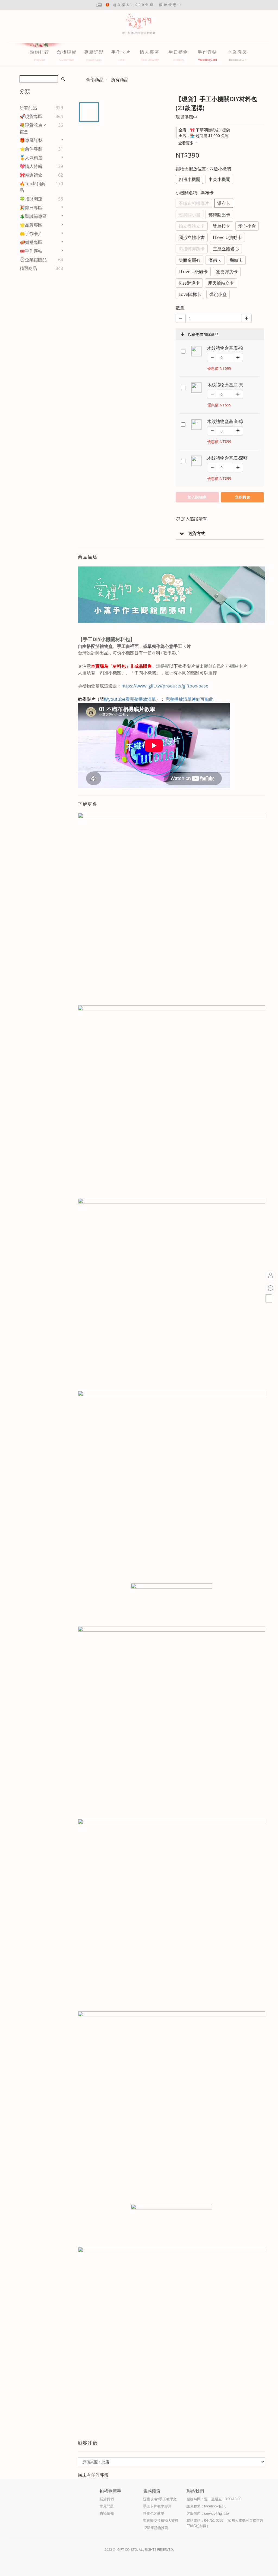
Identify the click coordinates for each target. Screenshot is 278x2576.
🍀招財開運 (31, 199)
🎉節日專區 (31, 208)
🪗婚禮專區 (31, 242)
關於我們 (107, 2499)
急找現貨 (67, 52)
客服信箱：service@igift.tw (208, 2513)
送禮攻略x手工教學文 (160, 2499)
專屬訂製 (94, 52)
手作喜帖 (207, 52)
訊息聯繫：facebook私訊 (206, 2506)
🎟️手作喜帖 (31, 251)
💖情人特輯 (31, 166)
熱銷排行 (40, 52)
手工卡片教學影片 (157, 2506)
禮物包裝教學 (154, 2513)
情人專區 (150, 52)
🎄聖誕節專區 (33, 216)
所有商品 (28, 108)
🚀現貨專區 (31, 116)
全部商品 (95, 79)
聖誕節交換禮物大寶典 (161, 2521)
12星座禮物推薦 (156, 2528)
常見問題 (107, 2506)
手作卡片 (121, 52)
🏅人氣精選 (31, 158)
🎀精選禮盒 (31, 175)
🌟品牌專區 (31, 225)
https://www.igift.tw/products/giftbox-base (165, 686)
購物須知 (107, 2513)
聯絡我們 (195, 2491)
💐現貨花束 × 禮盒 (33, 128)
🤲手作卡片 (31, 234)
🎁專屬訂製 (31, 140)
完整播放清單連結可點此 (189, 699)
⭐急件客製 (31, 149)
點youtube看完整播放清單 (130, 699)
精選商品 (28, 268)
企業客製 (238, 52)
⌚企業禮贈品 (33, 260)
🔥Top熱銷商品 (32, 187)
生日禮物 (178, 52)
